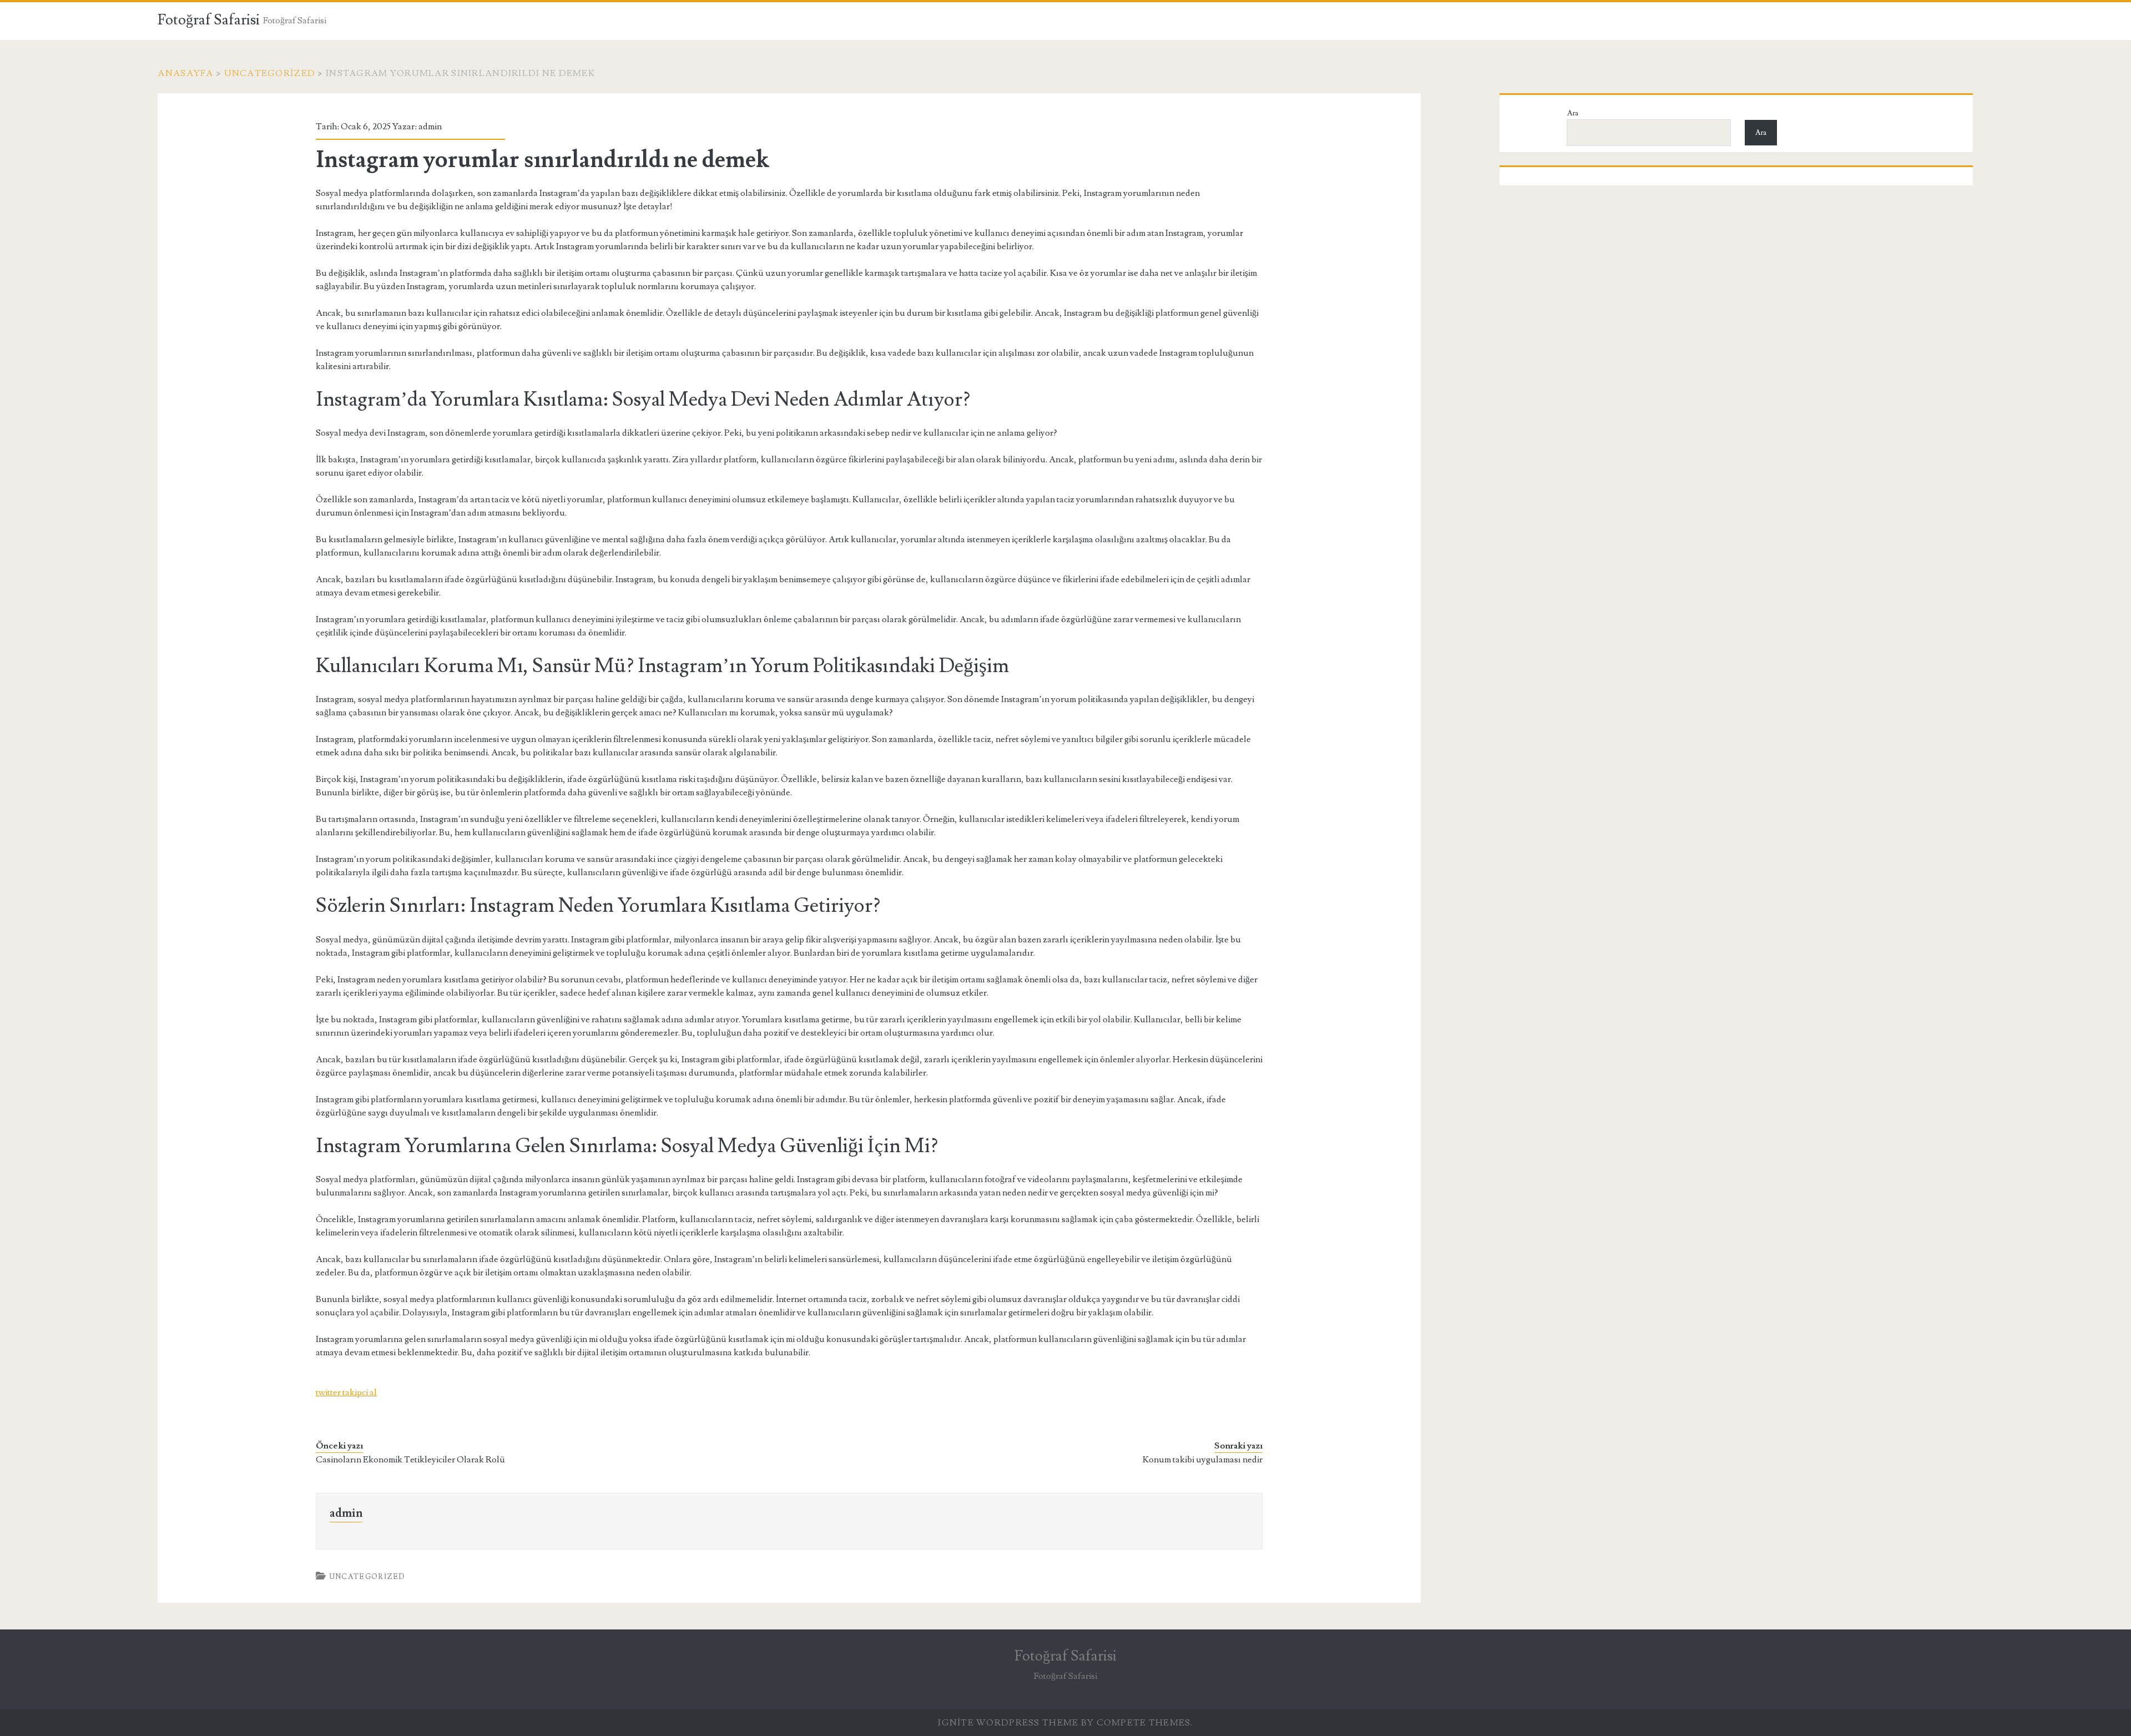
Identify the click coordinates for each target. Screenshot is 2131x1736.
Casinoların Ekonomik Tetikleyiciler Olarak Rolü (410, 1460)
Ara (1573, 113)
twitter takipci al (346, 1392)
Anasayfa (185, 73)
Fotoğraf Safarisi (209, 20)
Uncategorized (270, 73)
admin (430, 127)
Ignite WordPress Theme (1008, 1723)
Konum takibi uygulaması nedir (1203, 1460)
